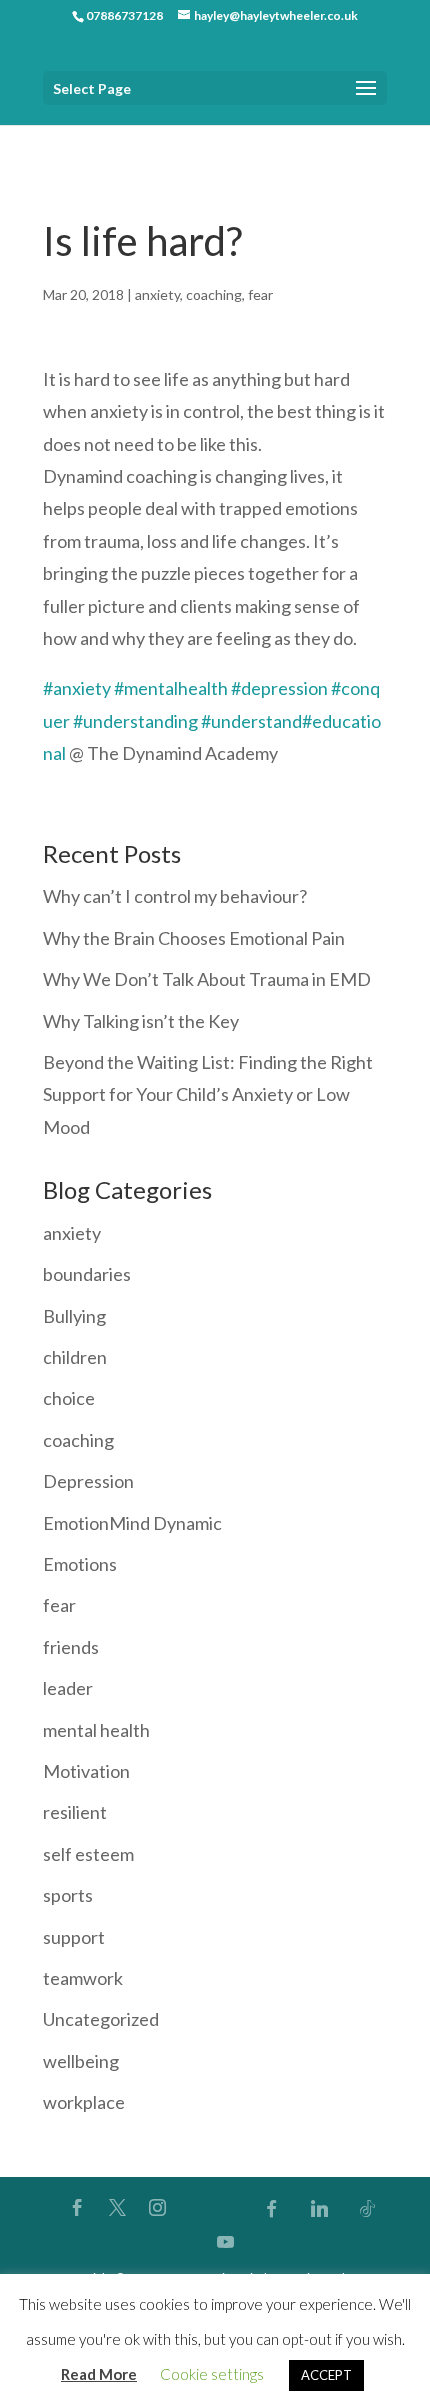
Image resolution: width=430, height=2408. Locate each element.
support (74, 1937)
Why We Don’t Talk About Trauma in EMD (207, 979)
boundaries (87, 1274)
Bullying (74, 1316)
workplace (84, 2102)
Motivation (86, 1771)
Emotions (80, 1564)
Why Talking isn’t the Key (141, 1021)
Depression (88, 1481)
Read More (99, 2374)
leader (68, 1688)
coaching (214, 294)
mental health (96, 1730)
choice (69, 1398)
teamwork (83, 1978)
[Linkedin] (320, 2208)
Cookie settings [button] (212, 2374)
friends (71, 1647)
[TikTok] (368, 2208)
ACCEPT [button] (326, 2375)
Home (61, 138)
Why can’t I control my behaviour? (175, 896)
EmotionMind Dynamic (132, 1523)
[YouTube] (225, 2241)
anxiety (157, 294)
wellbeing (81, 2061)
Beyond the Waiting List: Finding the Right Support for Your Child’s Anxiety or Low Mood (208, 1094)
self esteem (88, 1854)
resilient (75, 1812)
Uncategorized (101, 2019)
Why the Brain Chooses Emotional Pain (194, 938)
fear (260, 294)
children (75, 1357)
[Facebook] (272, 2208)
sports (68, 1895)
